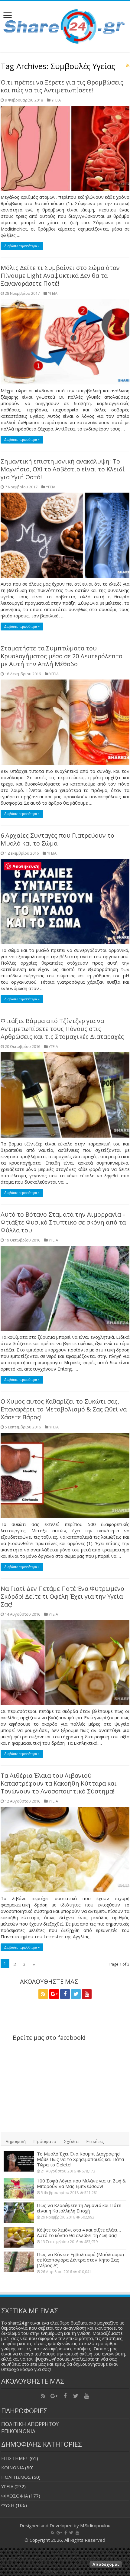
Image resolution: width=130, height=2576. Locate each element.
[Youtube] (87, 1994)
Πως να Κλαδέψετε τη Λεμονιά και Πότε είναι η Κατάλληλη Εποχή (79, 2208)
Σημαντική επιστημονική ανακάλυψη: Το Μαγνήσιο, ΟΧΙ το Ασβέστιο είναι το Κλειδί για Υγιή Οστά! (63, 469)
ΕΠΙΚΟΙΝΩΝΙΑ (18, 2431)
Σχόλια (71, 2141)
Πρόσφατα (45, 2141)
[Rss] (43, 1994)
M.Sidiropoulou (95, 2525)
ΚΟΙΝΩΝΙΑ (13, 2468)
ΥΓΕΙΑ (56, 100)
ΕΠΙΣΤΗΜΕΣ (15, 2458)
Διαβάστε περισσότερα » (22, 246)
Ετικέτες (95, 2141)
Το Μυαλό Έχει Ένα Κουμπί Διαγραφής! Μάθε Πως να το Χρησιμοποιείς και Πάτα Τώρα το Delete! (80, 2159)
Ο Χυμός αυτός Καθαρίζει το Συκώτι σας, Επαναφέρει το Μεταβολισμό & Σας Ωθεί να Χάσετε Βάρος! (64, 1409)
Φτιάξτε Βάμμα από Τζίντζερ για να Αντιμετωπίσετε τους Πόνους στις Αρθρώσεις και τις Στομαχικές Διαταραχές (62, 1029)
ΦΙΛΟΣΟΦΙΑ (15, 2496)
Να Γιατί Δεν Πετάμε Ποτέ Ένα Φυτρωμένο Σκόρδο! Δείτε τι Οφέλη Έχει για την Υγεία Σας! (62, 1596)
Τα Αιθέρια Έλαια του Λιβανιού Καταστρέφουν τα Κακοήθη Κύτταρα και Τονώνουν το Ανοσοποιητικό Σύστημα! (59, 1783)
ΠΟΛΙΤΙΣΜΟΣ (16, 2477)
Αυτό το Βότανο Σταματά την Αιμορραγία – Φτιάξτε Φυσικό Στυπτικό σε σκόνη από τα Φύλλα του (63, 1222)
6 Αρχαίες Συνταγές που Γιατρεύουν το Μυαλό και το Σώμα (57, 839)
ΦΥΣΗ (8, 2505)
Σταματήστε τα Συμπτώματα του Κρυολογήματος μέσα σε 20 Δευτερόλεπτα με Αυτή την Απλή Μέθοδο (62, 656)
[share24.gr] (65, 25)
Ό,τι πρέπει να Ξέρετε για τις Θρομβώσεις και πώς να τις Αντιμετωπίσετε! (62, 86)
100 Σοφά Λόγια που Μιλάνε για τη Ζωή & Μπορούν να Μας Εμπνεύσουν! (81, 2183)
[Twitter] (76, 1994)
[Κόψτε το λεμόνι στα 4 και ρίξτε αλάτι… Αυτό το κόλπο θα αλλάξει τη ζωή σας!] (19, 2237)
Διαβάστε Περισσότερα (65, 2572)
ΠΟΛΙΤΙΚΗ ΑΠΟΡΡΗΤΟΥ (30, 2424)
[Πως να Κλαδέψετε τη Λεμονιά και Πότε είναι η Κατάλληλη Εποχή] (19, 2213)
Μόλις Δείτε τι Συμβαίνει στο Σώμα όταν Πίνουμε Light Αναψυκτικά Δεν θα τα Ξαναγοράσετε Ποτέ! (60, 276)
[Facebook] (65, 1994)
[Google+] (54, 1994)
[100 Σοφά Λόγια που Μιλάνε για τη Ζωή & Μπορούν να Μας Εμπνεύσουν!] (19, 2188)
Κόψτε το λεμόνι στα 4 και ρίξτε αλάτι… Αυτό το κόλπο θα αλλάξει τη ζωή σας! (79, 2232)
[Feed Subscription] (128, 65)
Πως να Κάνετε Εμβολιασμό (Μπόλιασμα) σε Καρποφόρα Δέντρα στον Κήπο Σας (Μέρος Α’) (80, 2260)
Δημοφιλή (16, 2141)
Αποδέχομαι (106, 2564)
